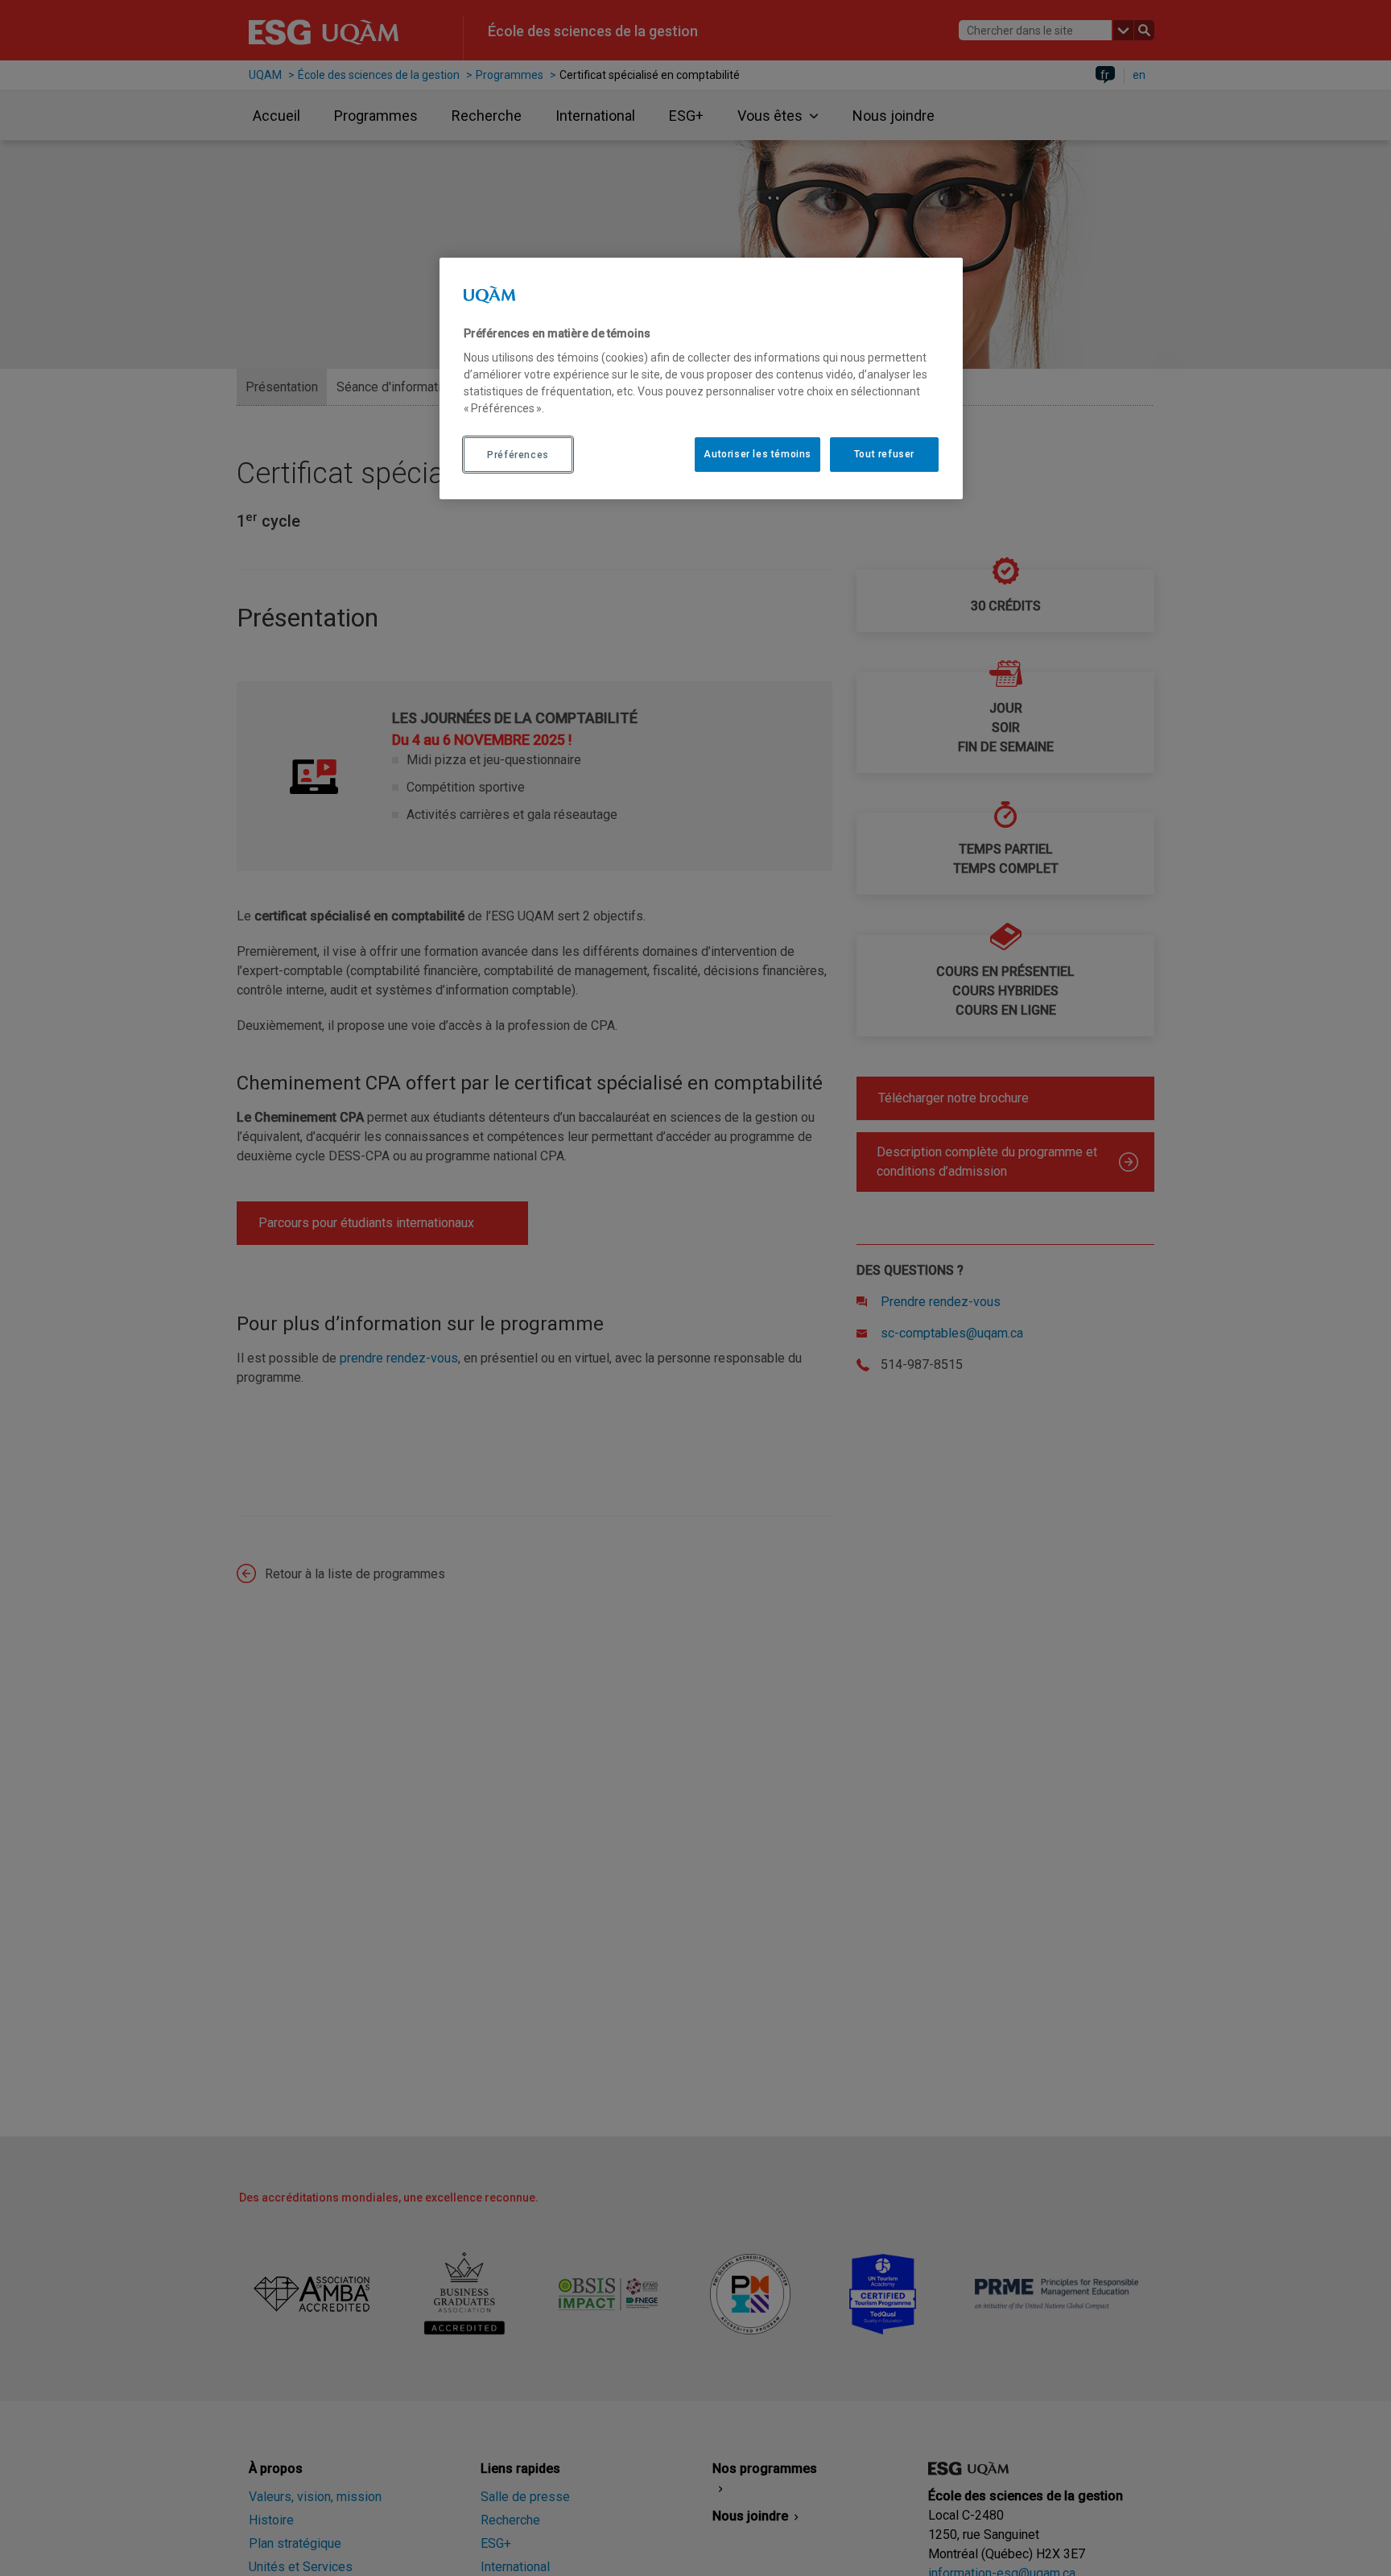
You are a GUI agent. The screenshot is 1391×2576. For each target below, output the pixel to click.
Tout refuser (884, 454)
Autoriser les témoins (757, 454)
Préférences (518, 454)
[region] (701, 378)
